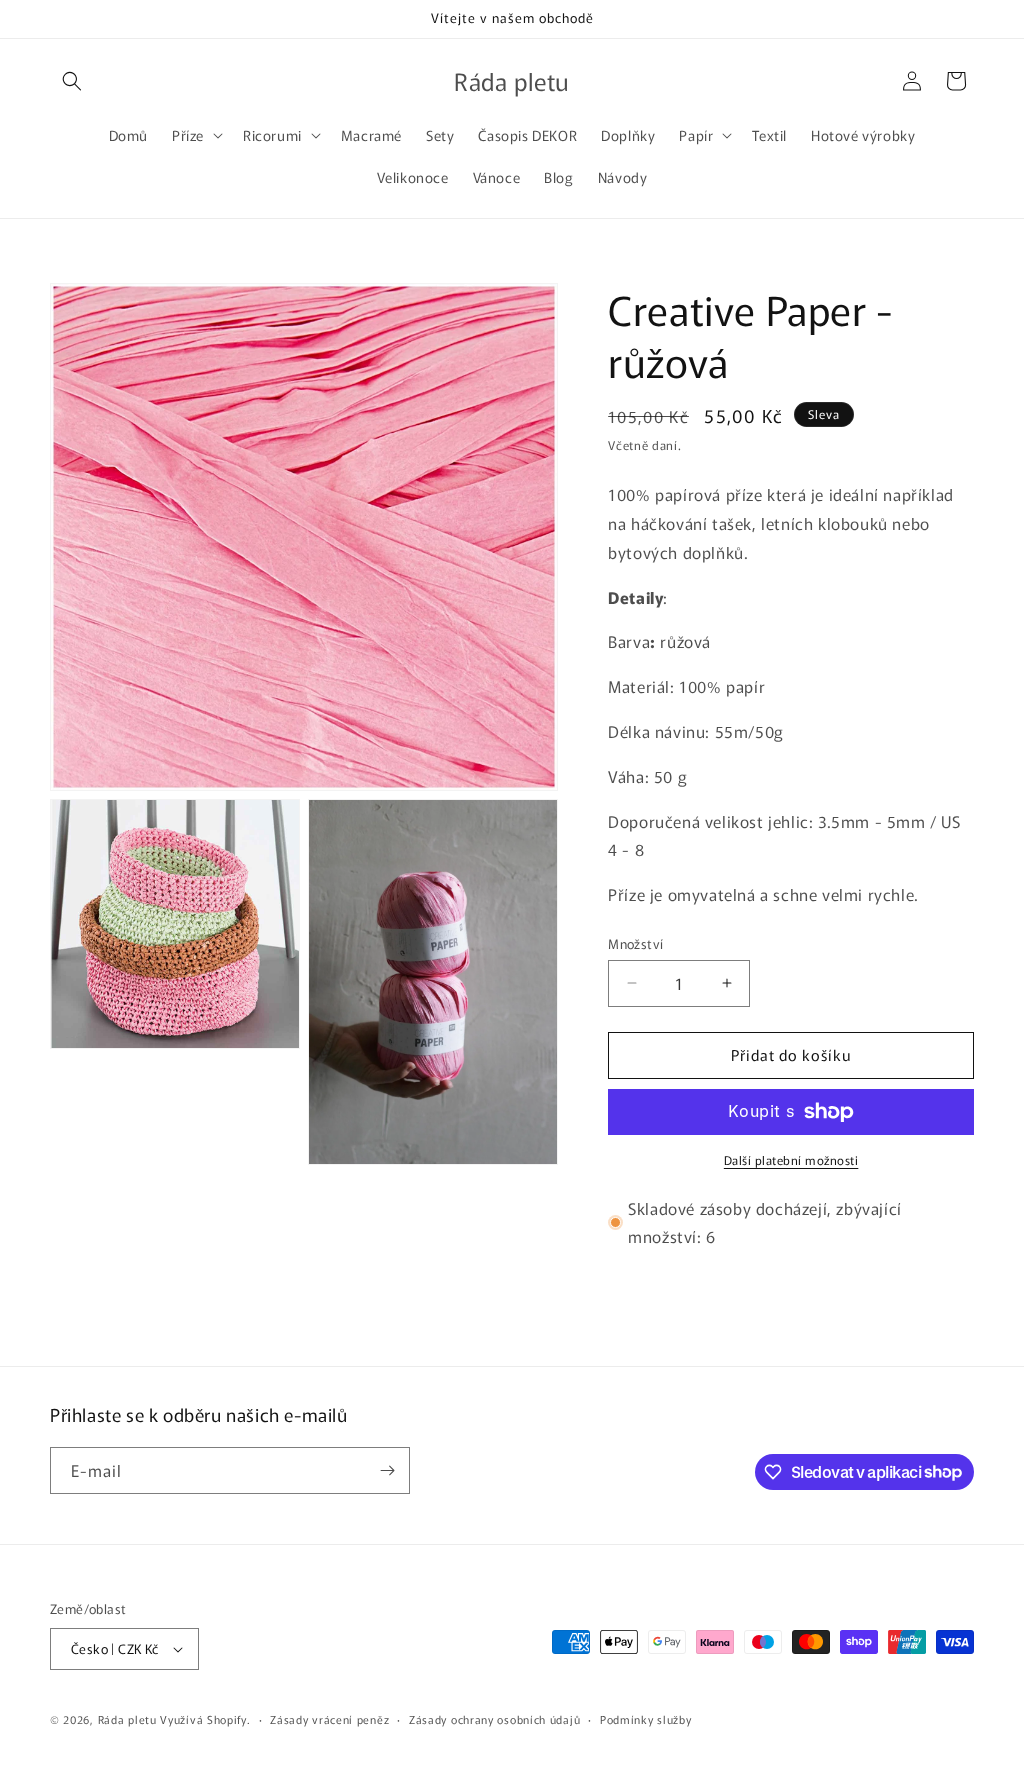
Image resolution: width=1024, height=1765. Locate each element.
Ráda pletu (127, 1719)
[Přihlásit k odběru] (387, 1470)
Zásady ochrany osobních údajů (494, 1719)
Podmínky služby (646, 1719)
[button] (72, 81)
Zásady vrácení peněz (329, 1719)
